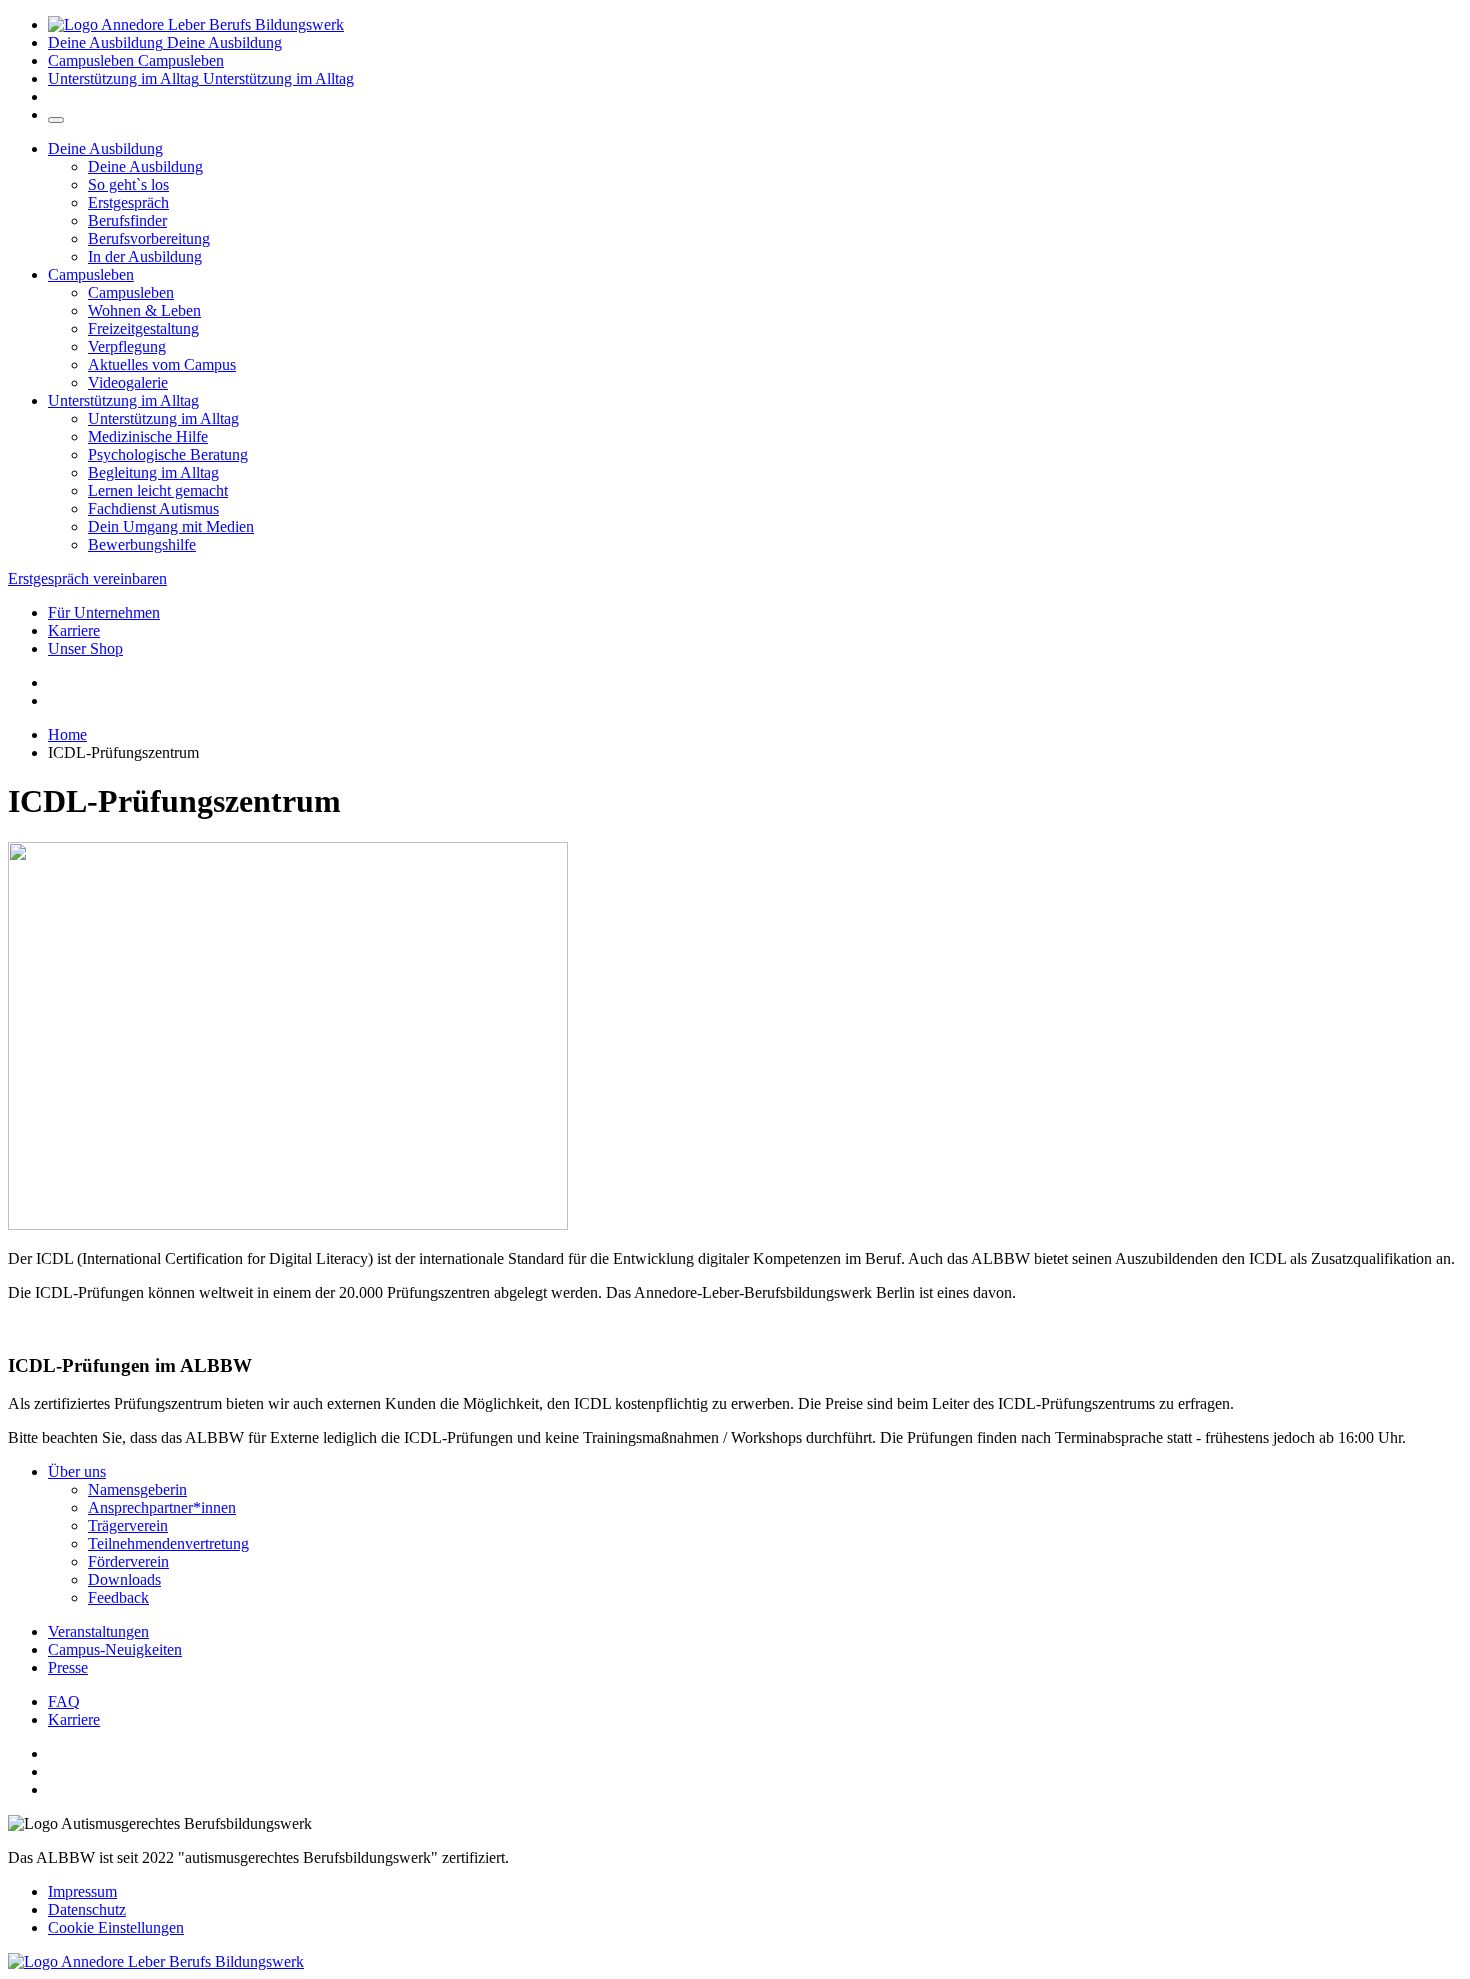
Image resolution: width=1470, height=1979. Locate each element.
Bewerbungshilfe (142, 544)
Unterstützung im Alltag (123, 400)
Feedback (118, 1597)
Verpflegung (127, 346)
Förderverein (128, 1561)
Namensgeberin (137, 1489)
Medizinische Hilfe (148, 436)
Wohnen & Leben (144, 310)
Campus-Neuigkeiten (115, 1649)
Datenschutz (87, 1909)
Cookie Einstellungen (116, 1927)
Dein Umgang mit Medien (171, 526)
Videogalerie (128, 382)
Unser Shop (85, 648)
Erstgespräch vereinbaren (87, 578)
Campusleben (91, 274)
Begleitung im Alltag (153, 472)
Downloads (124, 1579)
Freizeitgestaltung (143, 328)
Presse (68, 1667)
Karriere (74, 630)
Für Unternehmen (104, 612)
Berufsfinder (127, 220)
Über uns (77, 1471)
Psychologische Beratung (168, 454)
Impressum (82, 1891)
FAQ (64, 1701)
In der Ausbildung (145, 256)
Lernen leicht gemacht (158, 490)
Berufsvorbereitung (149, 238)
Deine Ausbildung (105, 148)
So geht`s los (128, 184)
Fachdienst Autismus (153, 508)
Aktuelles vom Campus (162, 364)
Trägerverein (128, 1525)
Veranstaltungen (98, 1631)
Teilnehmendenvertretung (168, 1543)
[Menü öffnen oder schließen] (56, 120)
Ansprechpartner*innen (162, 1507)
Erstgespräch (128, 202)
